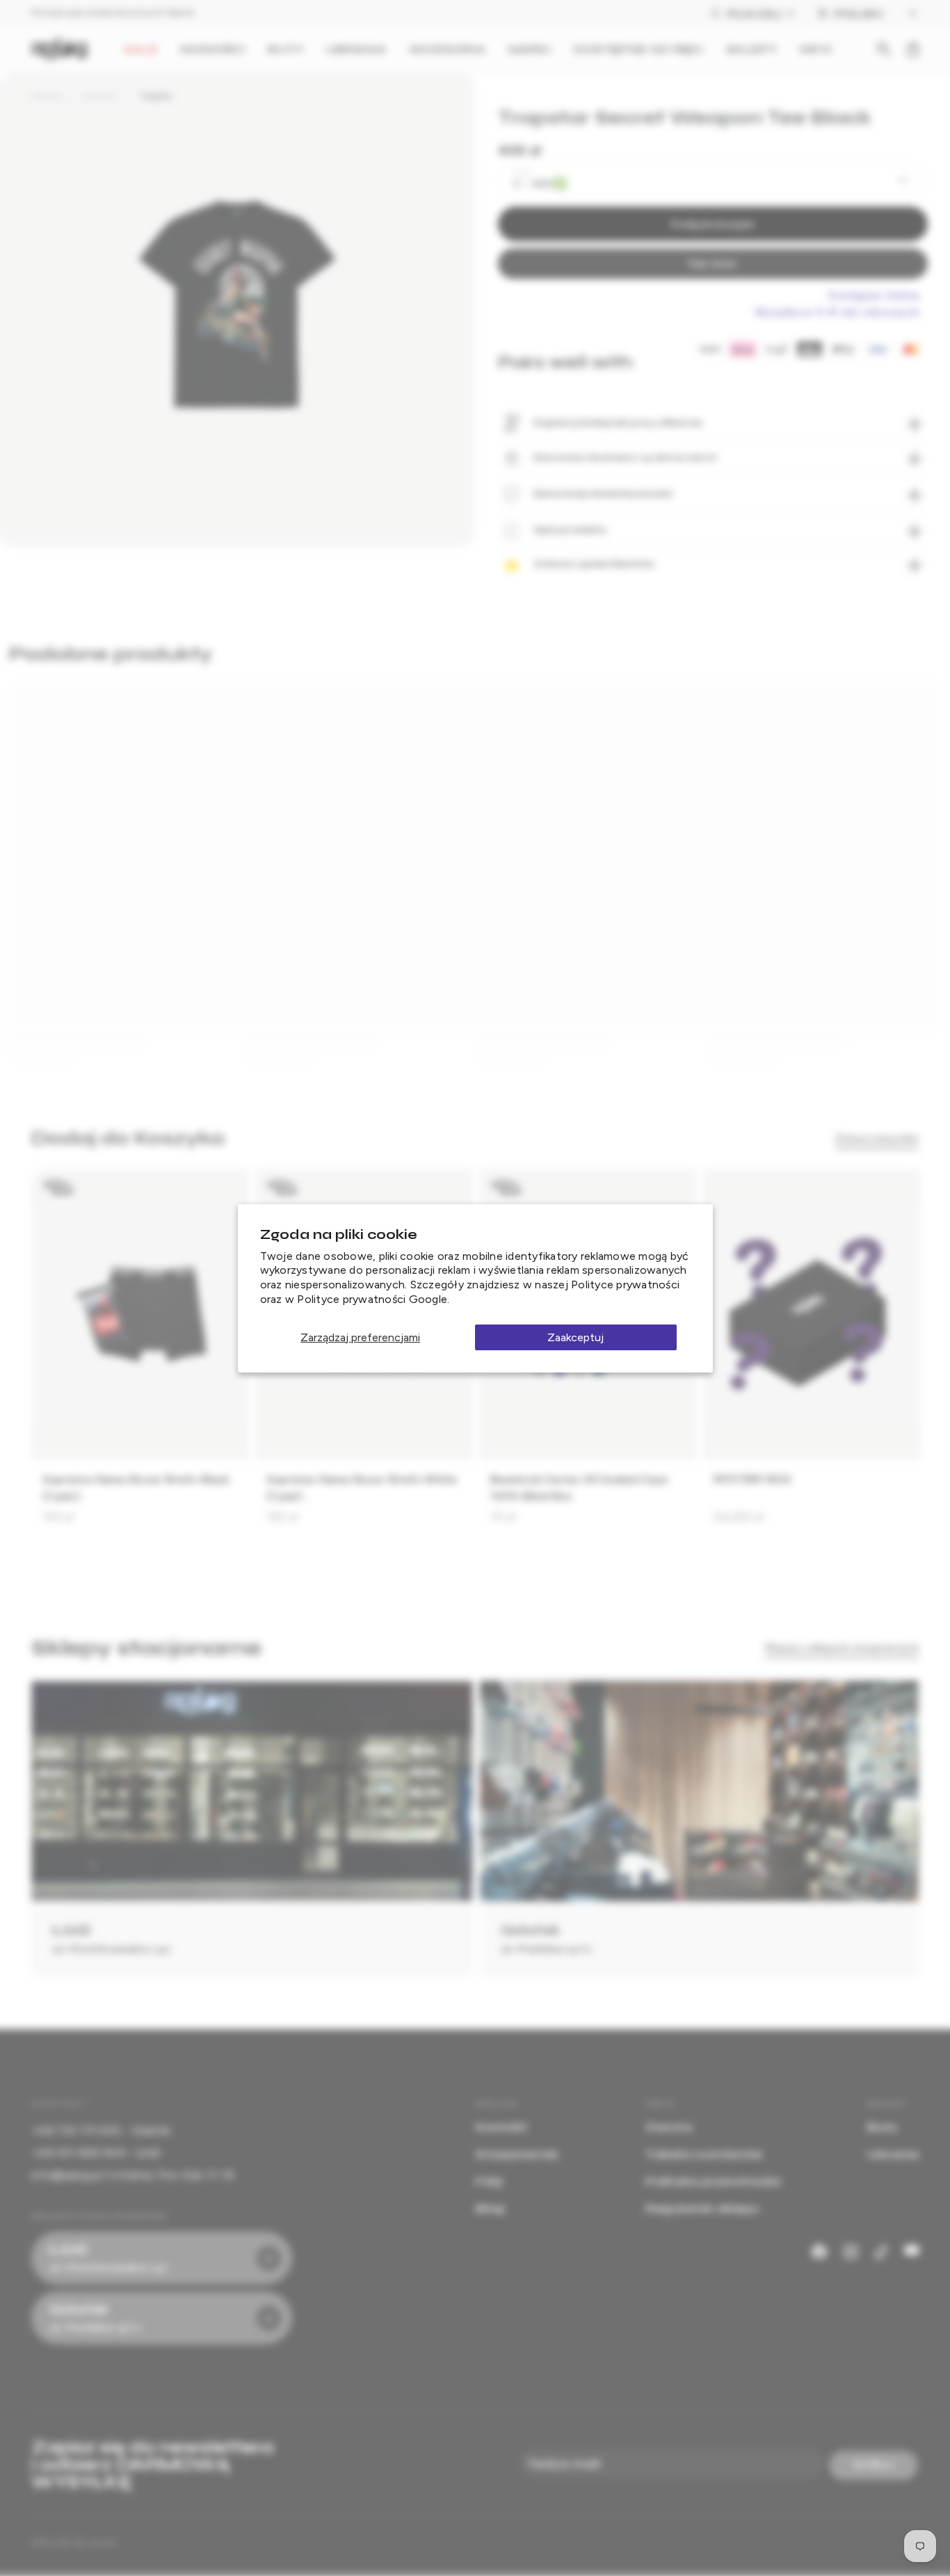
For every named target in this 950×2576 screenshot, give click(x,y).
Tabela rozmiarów (704, 2154)
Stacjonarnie (517, 2154)
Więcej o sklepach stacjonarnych (842, 1648)
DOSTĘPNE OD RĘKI (639, 49)
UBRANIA (356, 49)
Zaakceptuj (575, 1337)
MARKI (530, 49)
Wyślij (874, 2465)
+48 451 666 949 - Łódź (96, 2153)
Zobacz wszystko (877, 1138)
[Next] (899, 1352)
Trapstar (155, 96)
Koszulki (100, 96)
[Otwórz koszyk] (913, 49)
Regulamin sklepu (702, 2208)
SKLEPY (752, 49)
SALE (140, 49)
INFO (815, 49)
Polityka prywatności (713, 2181)
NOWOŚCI (213, 49)
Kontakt (502, 2127)
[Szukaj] (884, 49)
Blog (490, 2208)
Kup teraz (712, 263)
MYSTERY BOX (752, 1479)
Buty (882, 2127)
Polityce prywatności (625, 1285)
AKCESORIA (448, 49)
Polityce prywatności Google (372, 1299)
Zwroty (669, 2127)
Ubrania (47, 96)
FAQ (489, 2181)
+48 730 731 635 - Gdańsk (100, 2130)
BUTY (285, 49)
